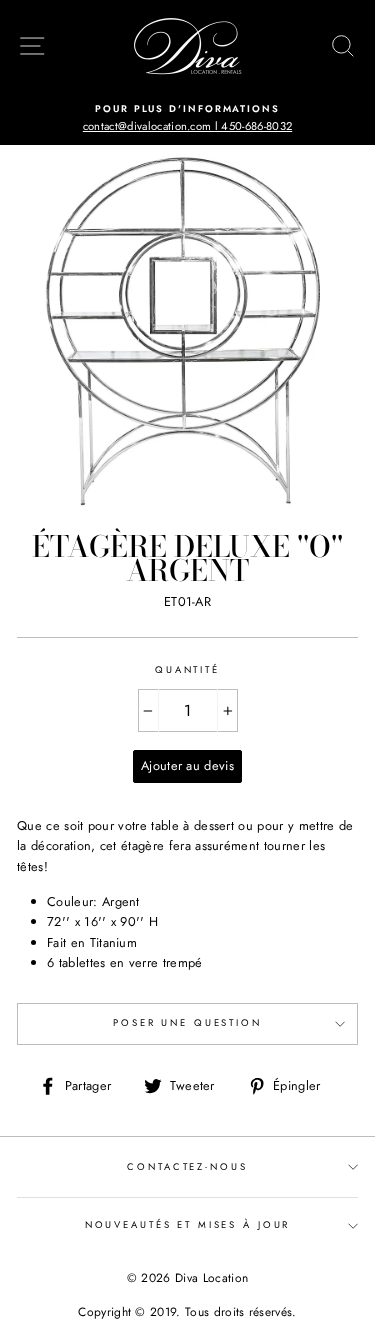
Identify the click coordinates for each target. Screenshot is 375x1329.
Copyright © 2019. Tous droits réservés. (187, 1312)
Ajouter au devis (187, 765)
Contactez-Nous (187, 1167)
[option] (187, 118)
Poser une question (187, 1023)
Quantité (187, 670)
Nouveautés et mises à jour (188, 1225)
